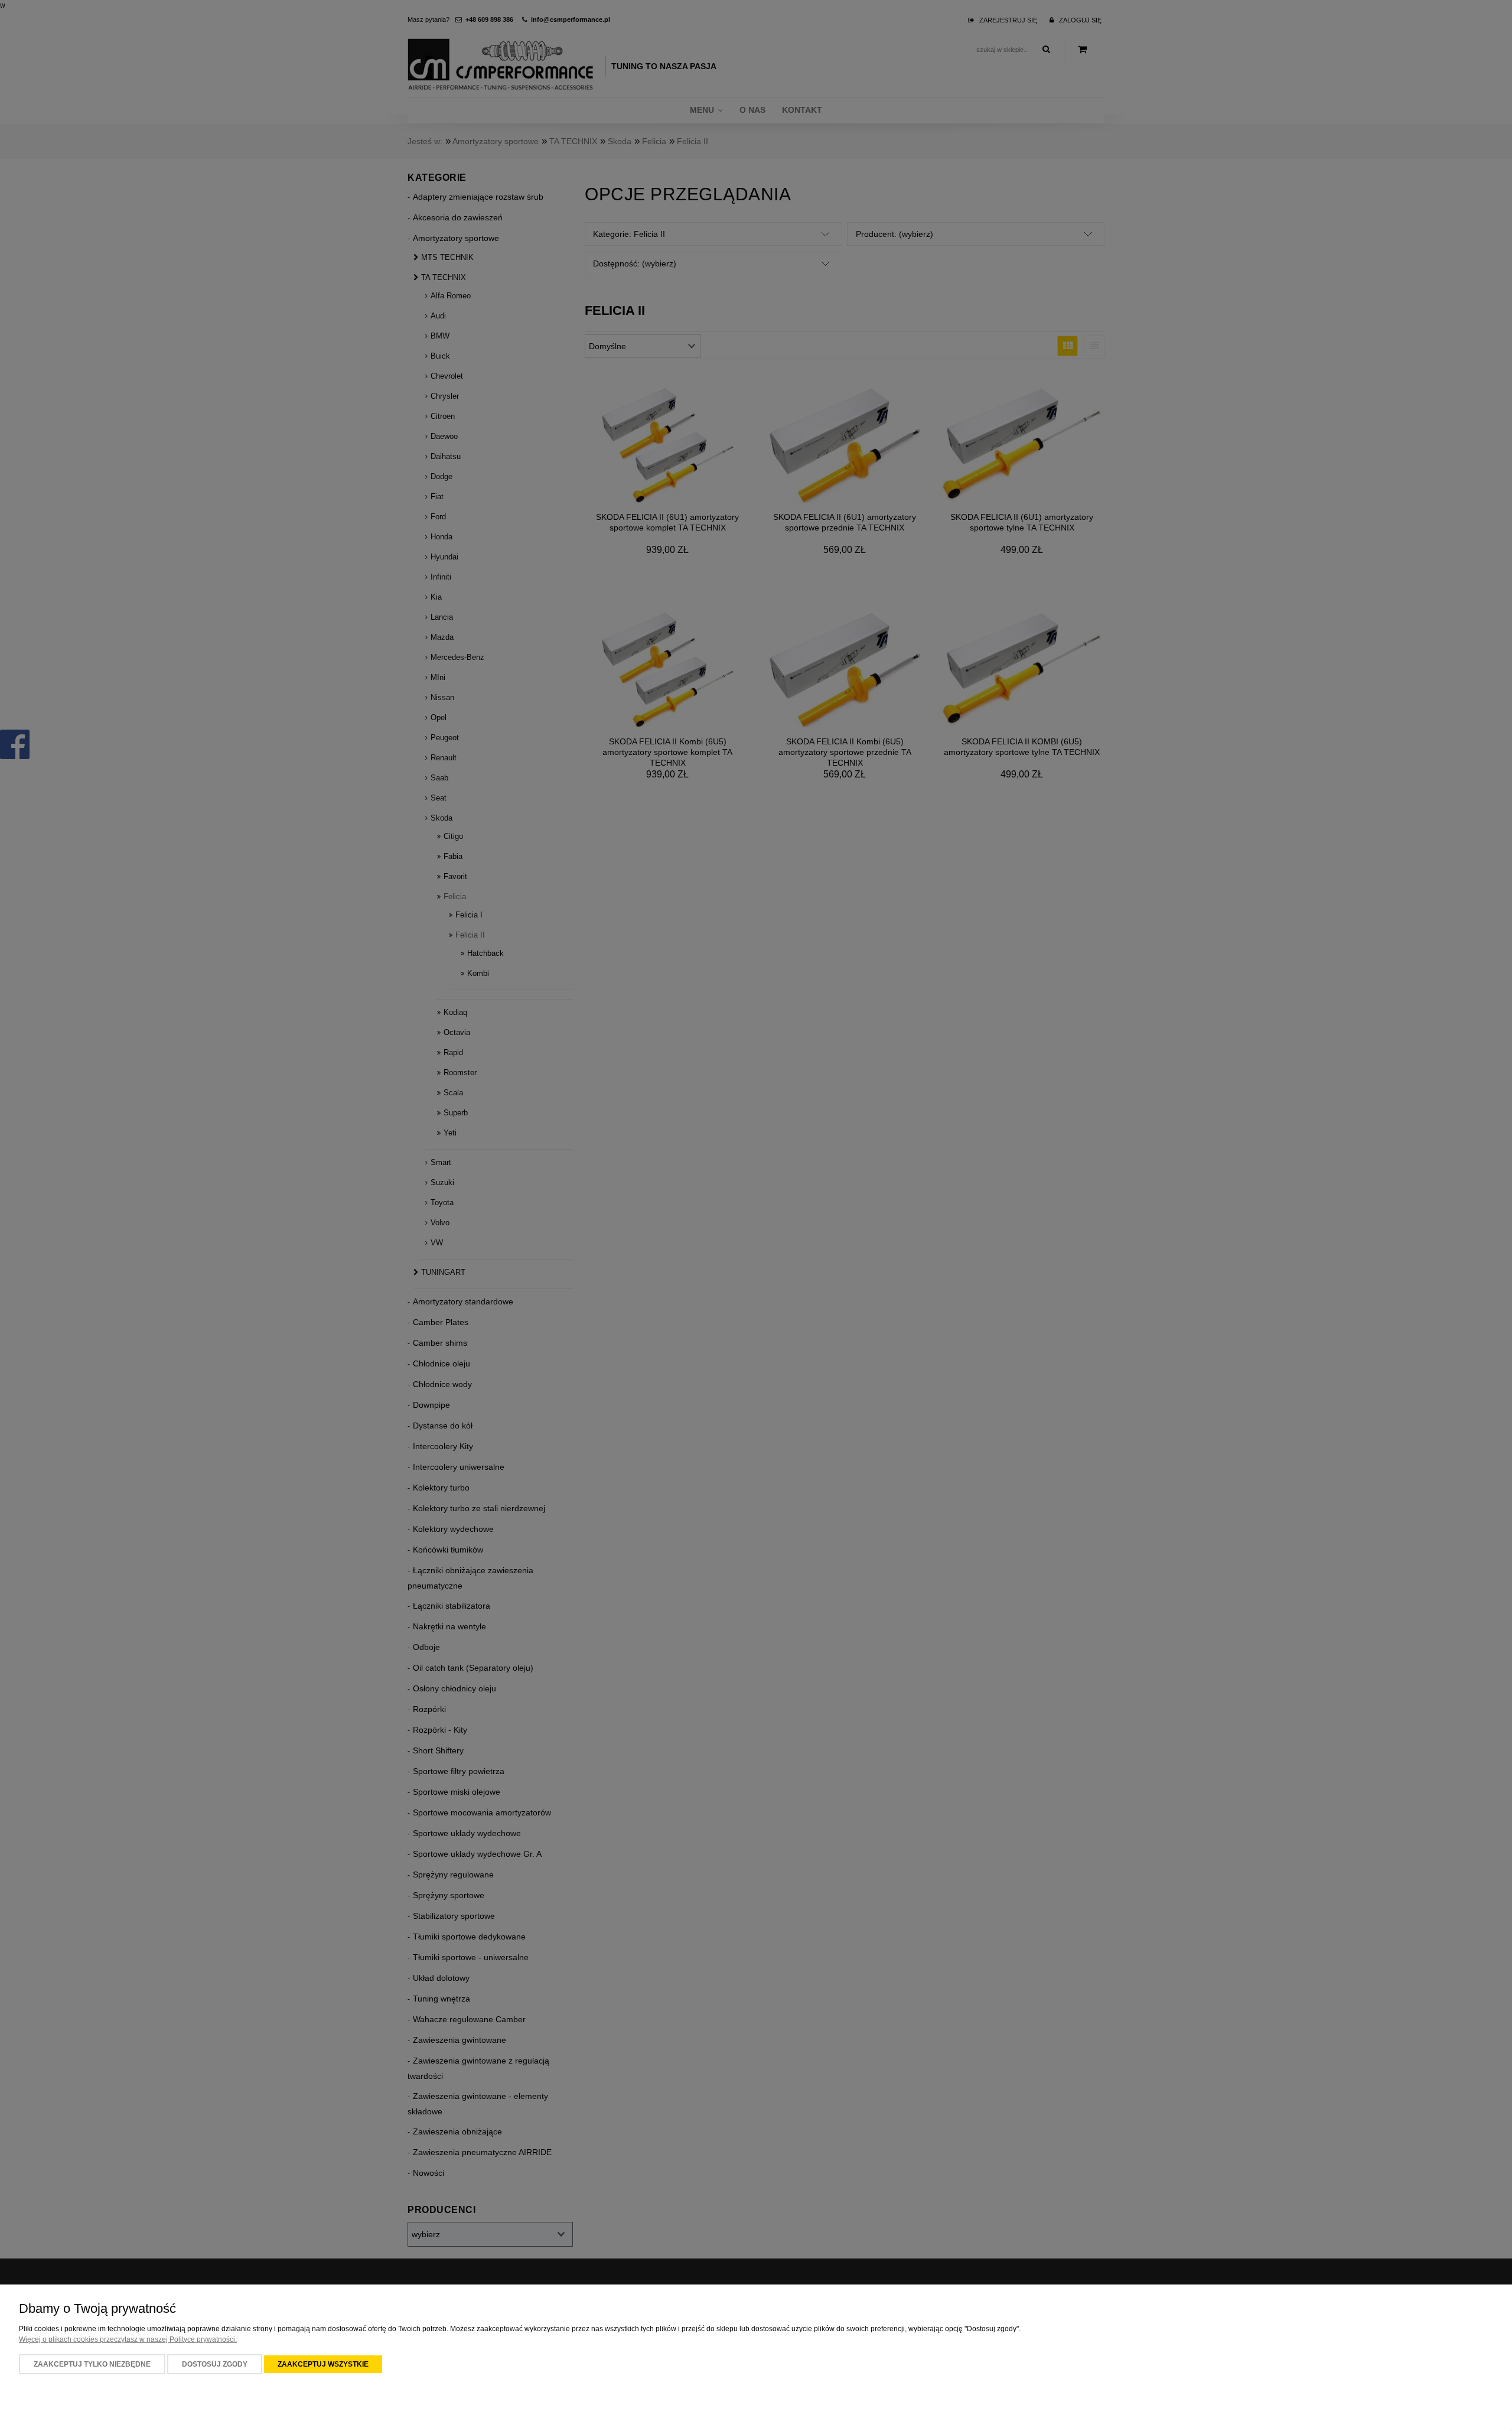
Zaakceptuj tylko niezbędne (92, 2364)
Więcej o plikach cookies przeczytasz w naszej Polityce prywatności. (128, 2339)
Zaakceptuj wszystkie (323, 2364)
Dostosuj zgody (215, 2364)
